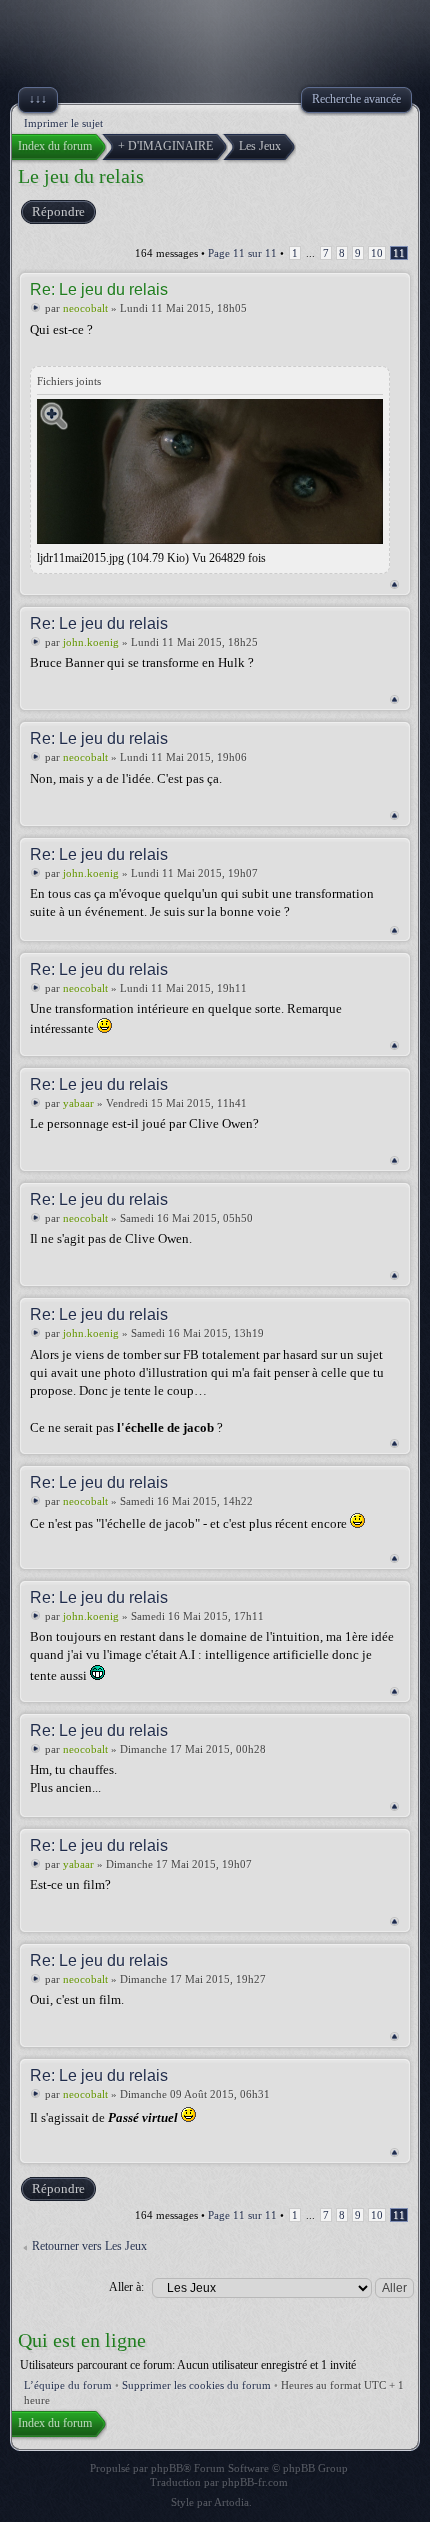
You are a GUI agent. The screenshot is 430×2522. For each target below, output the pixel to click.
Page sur (242, 253)
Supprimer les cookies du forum (196, 2385)
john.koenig (91, 642)
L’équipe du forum (68, 2385)
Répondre (58, 211)
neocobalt (85, 308)
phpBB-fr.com (255, 2482)
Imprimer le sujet (63, 123)
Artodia (231, 2502)
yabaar (78, 1103)
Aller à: (126, 2287)
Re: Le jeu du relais (99, 289)
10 (377, 253)
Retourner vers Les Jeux (89, 2246)
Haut (394, 584)
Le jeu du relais (81, 176)
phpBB (167, 2468)
